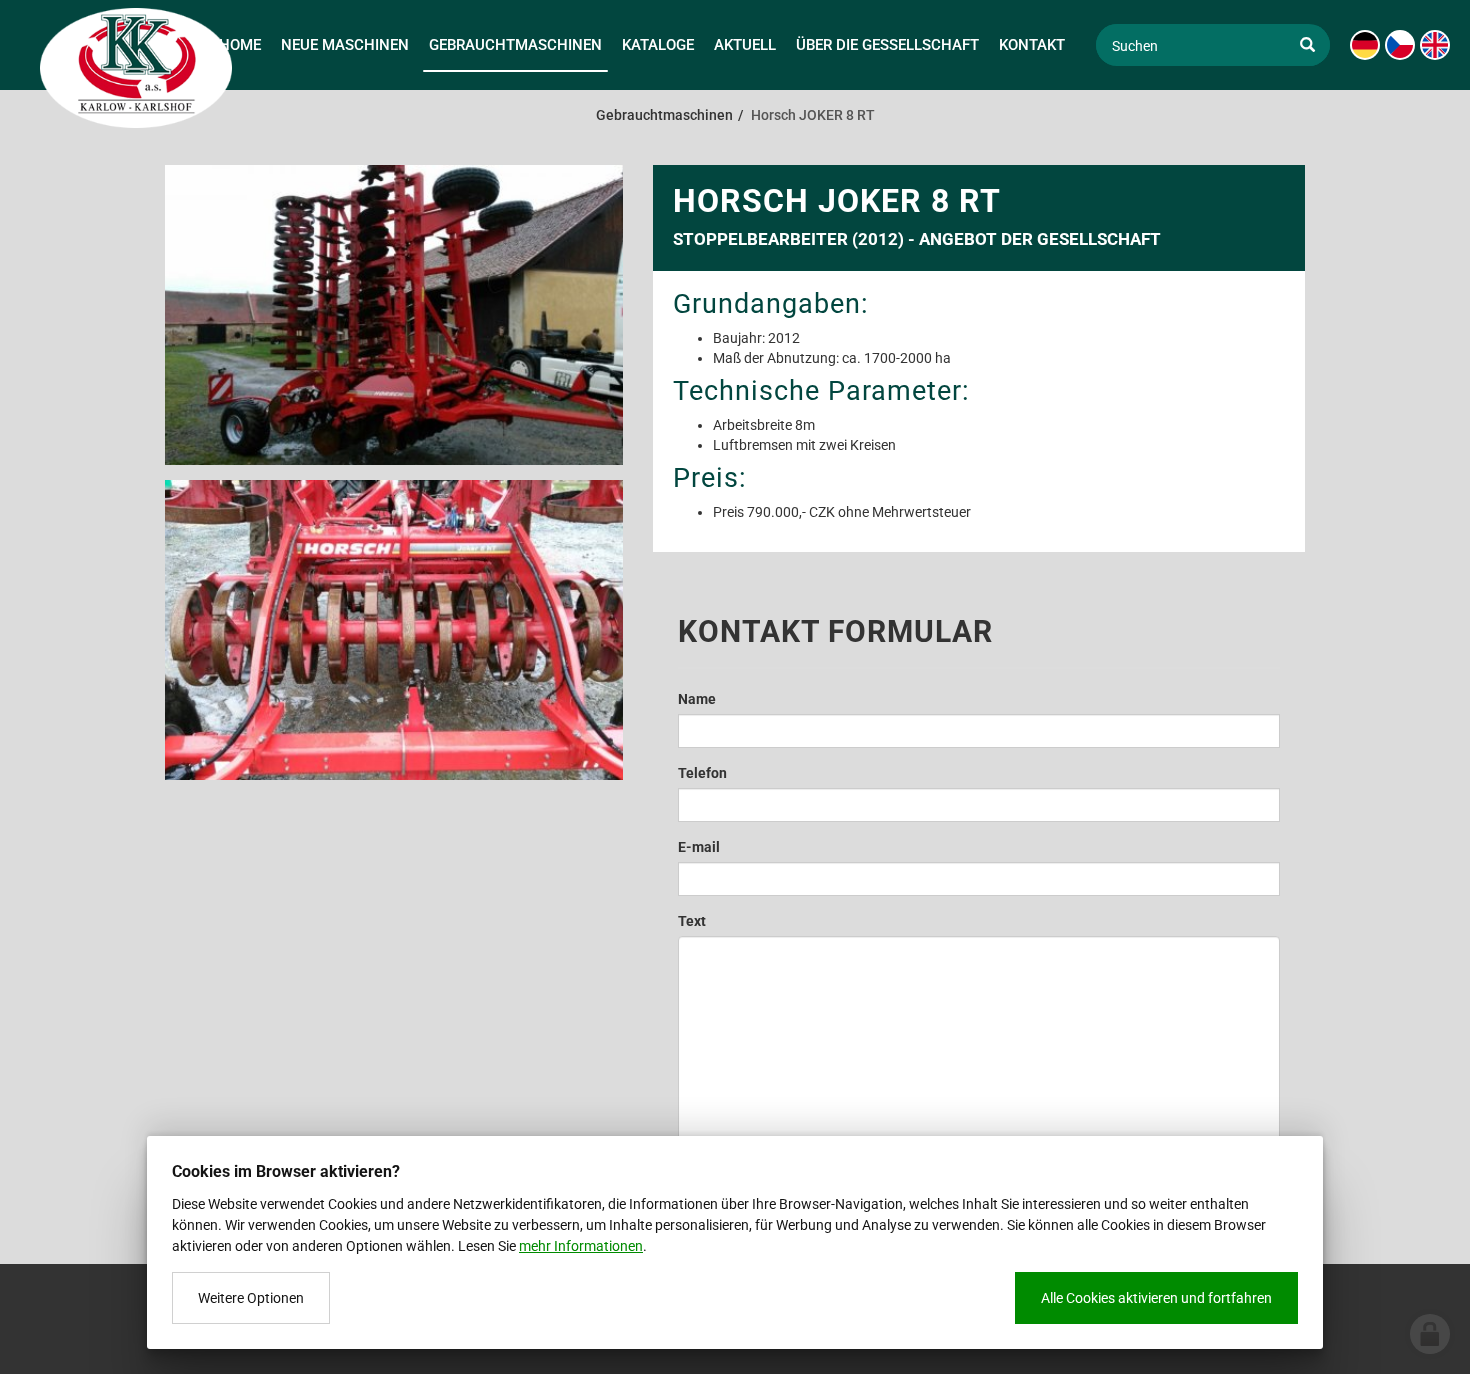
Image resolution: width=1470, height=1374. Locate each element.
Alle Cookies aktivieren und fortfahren (1156, 1298)
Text (692, 921)
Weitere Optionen (251, 1298)
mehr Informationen (581, 1246)
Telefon (702, 773)
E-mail (699, 847)
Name (697, 699)
